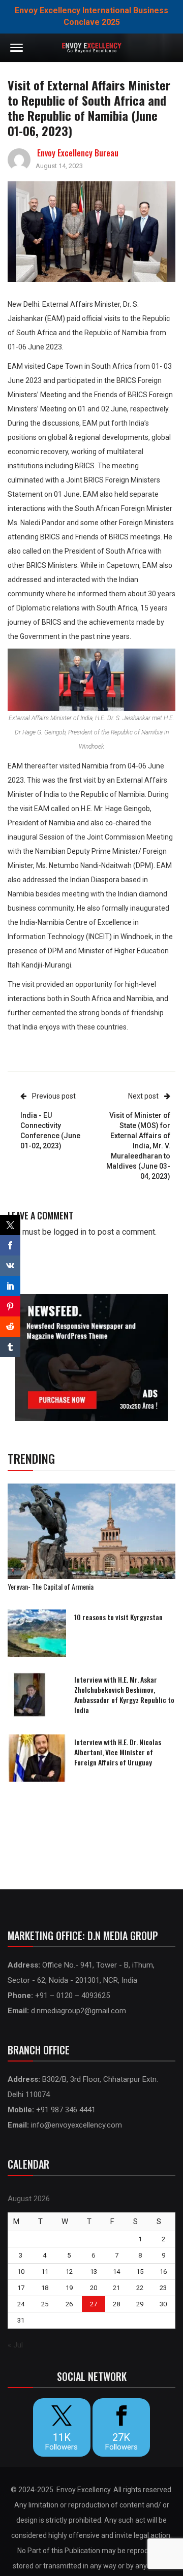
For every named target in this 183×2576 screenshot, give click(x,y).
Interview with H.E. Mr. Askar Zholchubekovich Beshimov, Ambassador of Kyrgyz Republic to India (124, 1695)
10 (21, 2272)
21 (116, 2288)
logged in (70, 1232)
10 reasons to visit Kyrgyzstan (118, 1617)
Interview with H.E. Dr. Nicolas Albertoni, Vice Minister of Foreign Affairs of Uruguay (118, 1752)
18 (45, 2288)
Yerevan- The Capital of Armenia (51, 1586)
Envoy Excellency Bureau (78, 153)
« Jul (15, 2345)
